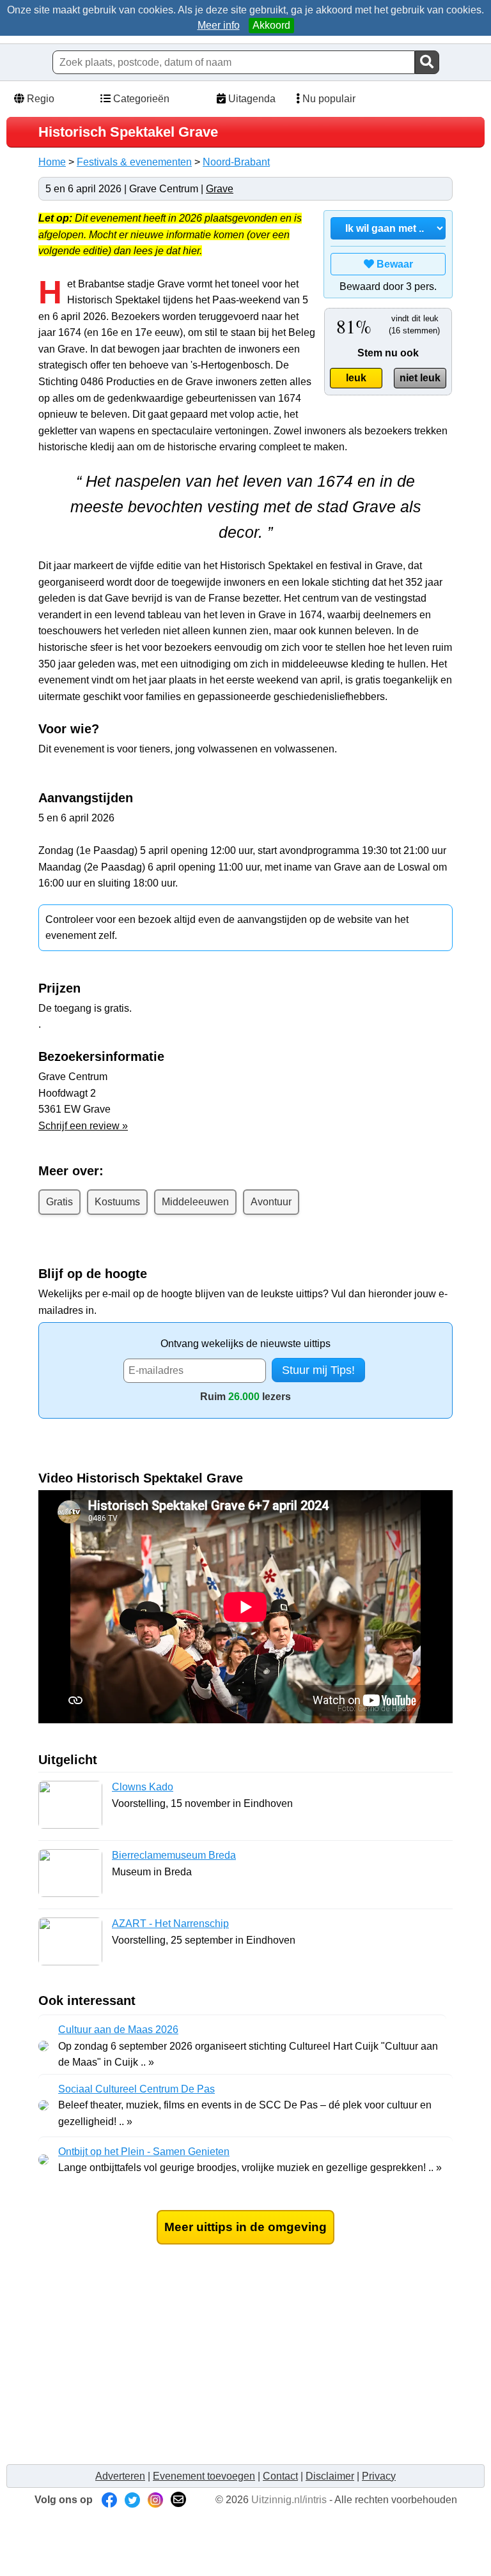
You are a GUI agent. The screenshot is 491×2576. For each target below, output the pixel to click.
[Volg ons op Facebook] (109, 2500)
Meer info (219, 25)
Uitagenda (251, 99)
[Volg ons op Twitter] (132, 2500)
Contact (280, 2476)
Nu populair (328, 99)
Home (52, 162)
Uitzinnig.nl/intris (289, 2500)
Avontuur (271, 1202)
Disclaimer (330, 2476)
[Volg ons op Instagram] (155, 2500)
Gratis (59, 1202)
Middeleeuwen (195, 1202)
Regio (39, 99)
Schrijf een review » (83, 1126)
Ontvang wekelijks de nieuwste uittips (245, 1344)
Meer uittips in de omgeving (245, 2227)
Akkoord (271, 25)
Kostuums (117, 1202)
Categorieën (140, 99)
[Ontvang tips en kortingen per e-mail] (178, 2500)
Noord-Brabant (236, 162)
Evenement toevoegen (204, 2476)
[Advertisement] (245, 2367)
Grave (220, 189)
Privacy (379, 2476)
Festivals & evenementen (134, 162)
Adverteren (120, 2476)
